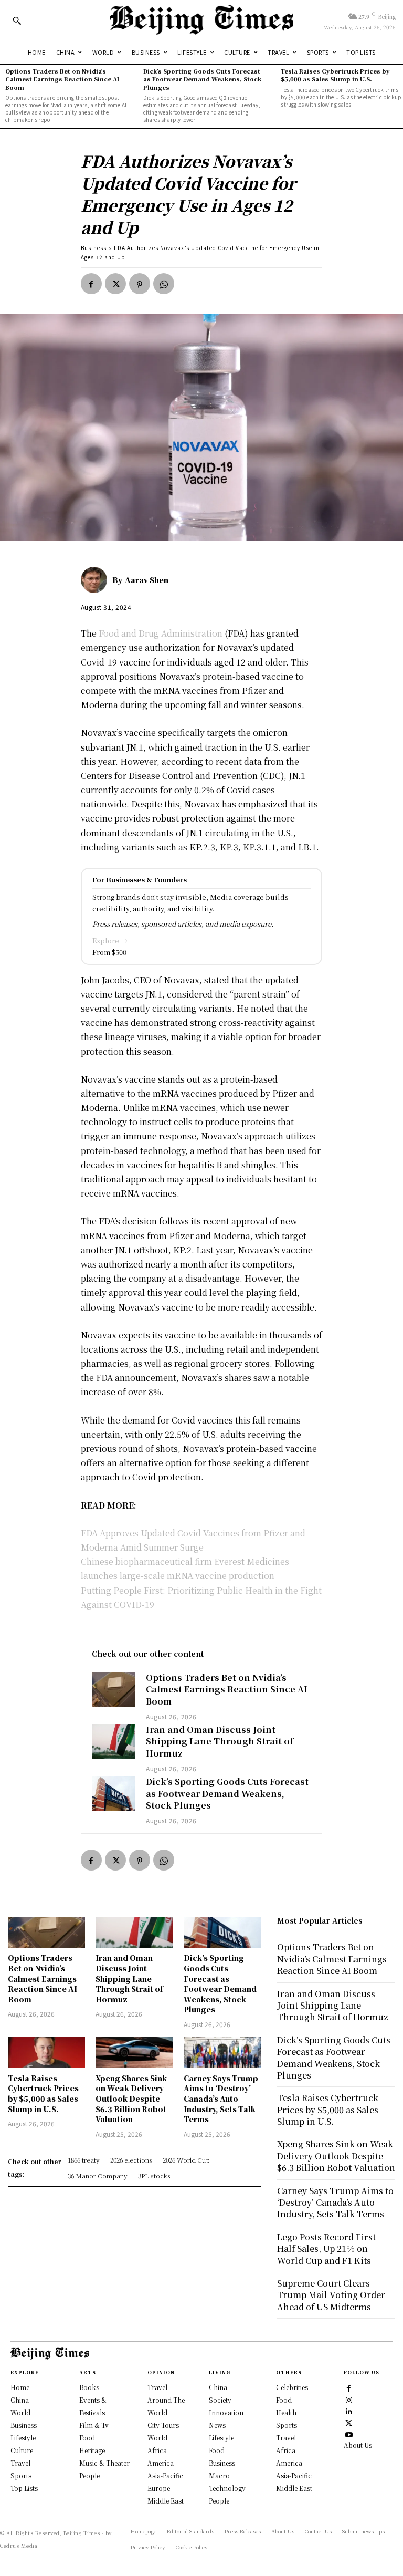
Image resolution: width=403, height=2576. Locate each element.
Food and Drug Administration (161, 633)
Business (94, 248)
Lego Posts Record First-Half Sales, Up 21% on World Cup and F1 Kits (328, 2249)
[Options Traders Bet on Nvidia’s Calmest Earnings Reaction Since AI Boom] (114, 1690)
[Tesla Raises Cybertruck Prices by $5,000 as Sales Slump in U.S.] (46, 2053)
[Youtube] (349, 2434)
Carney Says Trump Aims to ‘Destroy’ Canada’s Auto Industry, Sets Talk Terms (221, 2099)
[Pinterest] (140, 284)
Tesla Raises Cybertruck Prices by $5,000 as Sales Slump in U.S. (335, 75)
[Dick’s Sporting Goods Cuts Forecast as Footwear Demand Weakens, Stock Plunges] (114, 1794)
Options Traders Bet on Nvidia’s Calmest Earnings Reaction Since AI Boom (62, 79)
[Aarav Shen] (97, 580)
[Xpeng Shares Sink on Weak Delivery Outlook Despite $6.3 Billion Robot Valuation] (134, 2053)
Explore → (110, 941)
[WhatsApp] (164, 284)
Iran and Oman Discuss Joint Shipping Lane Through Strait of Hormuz (220, 1741)
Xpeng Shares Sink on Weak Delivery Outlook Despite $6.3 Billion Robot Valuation (131, 2099)
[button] (17, 20)
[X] (115, 284)
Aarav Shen (147, 580)
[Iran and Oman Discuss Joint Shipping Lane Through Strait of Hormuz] (114, 1742)
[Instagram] (349, 2400)
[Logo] (201, 20)
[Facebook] (91, 284)
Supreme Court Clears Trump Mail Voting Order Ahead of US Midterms (331, 2295)
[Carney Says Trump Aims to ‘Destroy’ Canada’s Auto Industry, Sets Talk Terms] (222, 2053)
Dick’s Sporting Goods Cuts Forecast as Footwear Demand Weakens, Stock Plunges (202, 79)
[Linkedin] (349, 2411)
